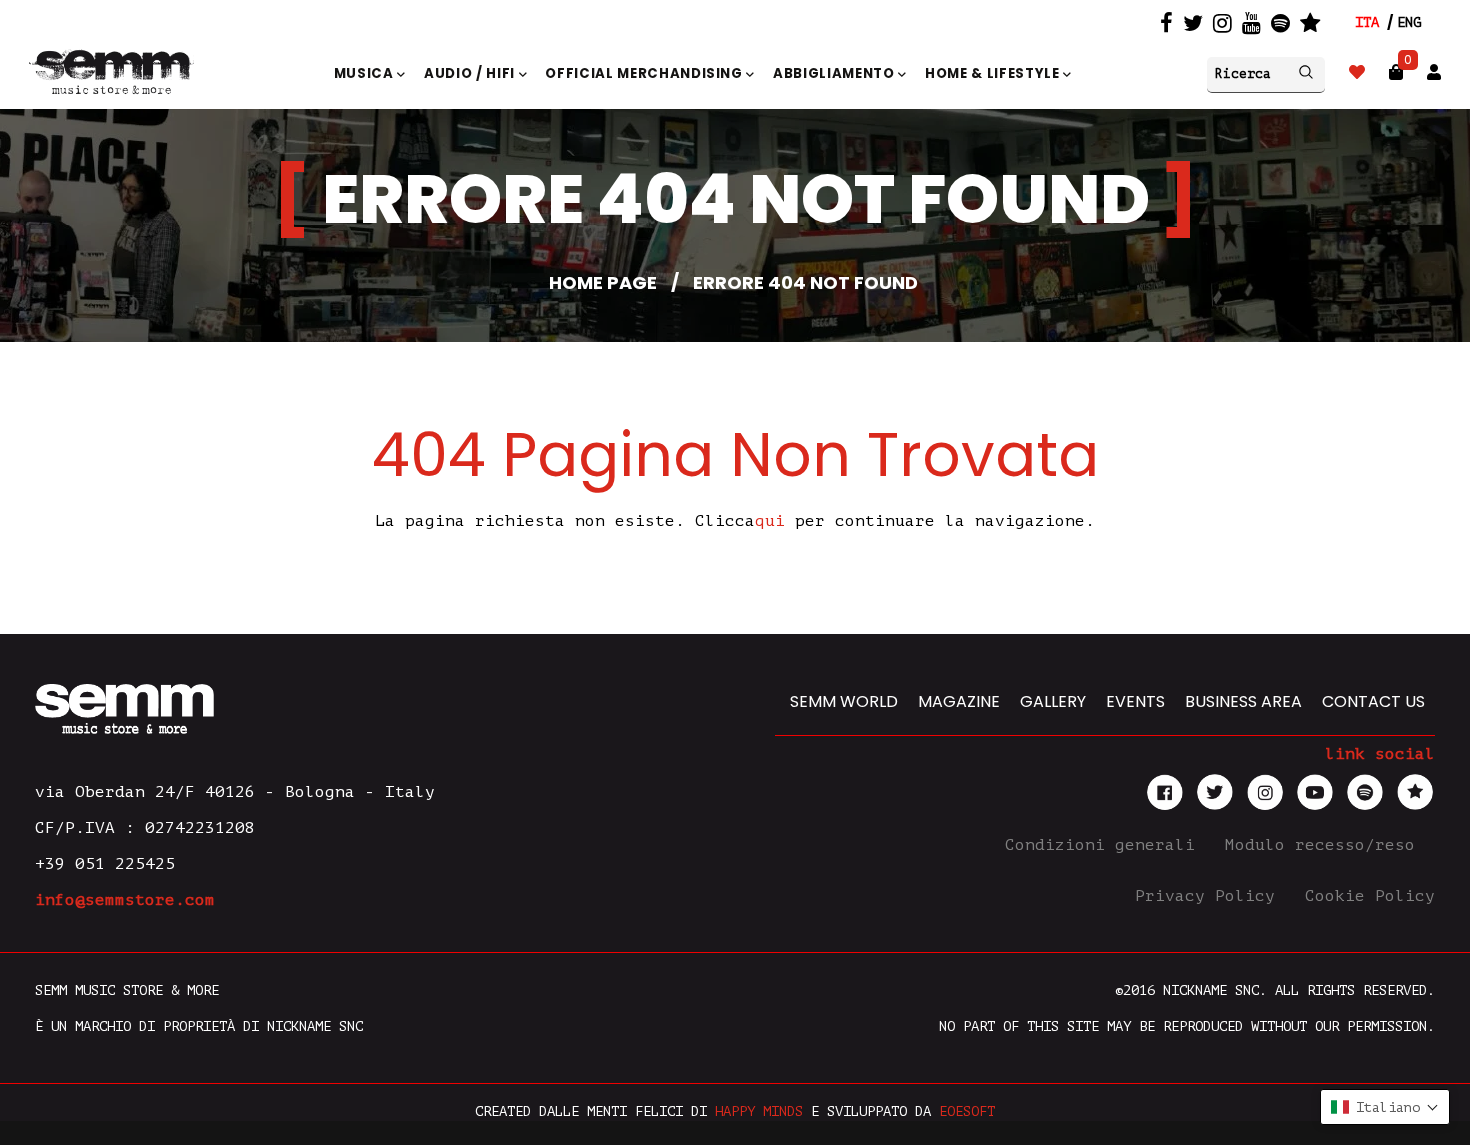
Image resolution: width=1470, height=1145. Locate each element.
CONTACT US (1373, 701)
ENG (1409, 22)
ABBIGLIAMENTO (835, 73)
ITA (1367, 22)
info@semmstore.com (125, 900)
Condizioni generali (1105, 845)
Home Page (603, 282)
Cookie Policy (1370, 896)
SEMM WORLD (844, 701)
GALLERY (1053, 701)
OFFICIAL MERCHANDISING (645, 73)
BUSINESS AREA (1243, 701)
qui (770, 521)
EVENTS (1135, 701)
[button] (1385, 1107)
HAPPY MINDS (759, 1111)
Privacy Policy (1210, 896)
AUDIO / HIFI (471, 73)
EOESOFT (967, 1111)
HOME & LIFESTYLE (994, 73)
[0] (1396, 72)
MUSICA (366, 73)
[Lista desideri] (1357, 72)
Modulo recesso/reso (1325, 845)
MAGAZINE (959, 701)
